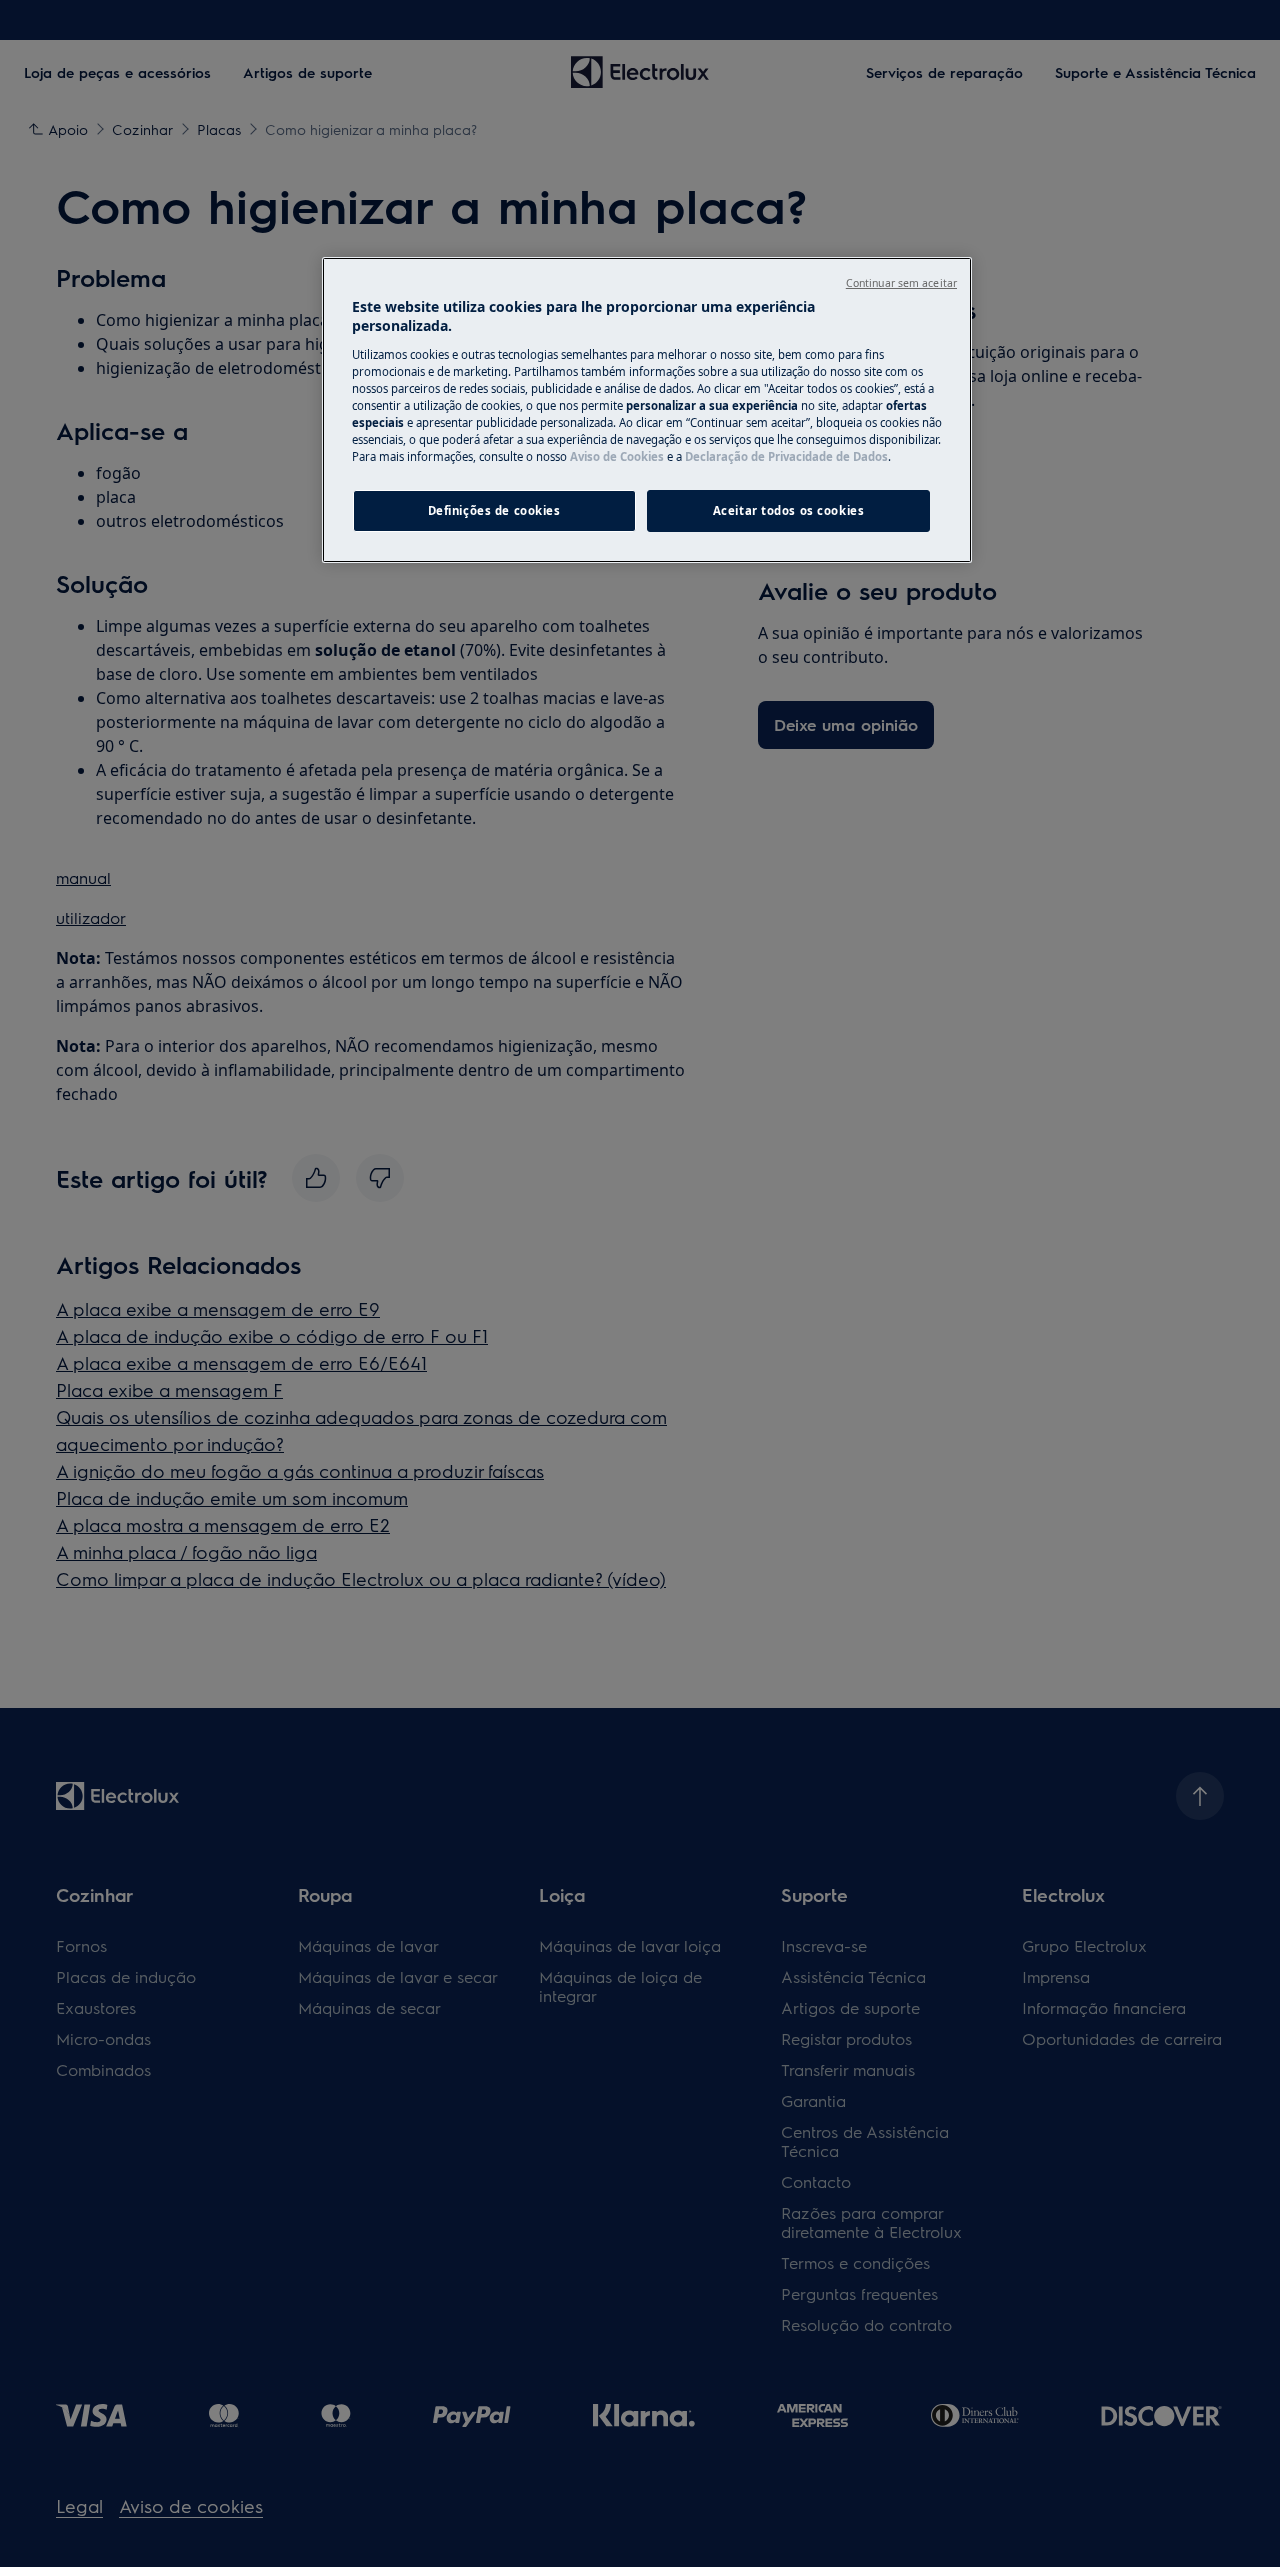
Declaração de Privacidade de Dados (786, 456)
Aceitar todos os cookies (789, 510)
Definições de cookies (494, 510)
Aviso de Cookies (617, 456)
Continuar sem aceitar (901, 283)
